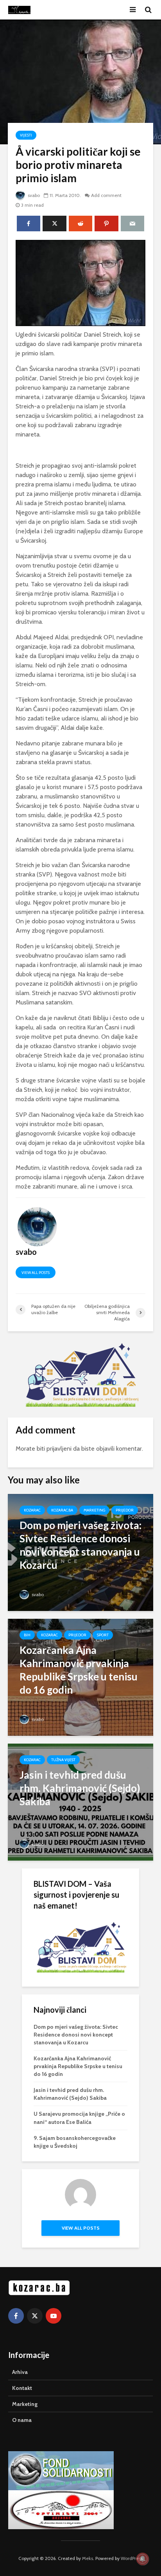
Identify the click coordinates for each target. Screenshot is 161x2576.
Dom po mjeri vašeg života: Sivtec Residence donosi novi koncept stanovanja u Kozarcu (76, 2035)
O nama (22, 2420)
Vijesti (26, 135)
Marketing (94, 1510)
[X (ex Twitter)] (35, 2316)
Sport (103, 1635)
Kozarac (32, 1510)
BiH (27, 1635)
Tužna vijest (63, 1760)
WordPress (132, 2558)
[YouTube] (54, 2316)
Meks (88, 2558)
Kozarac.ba (62, 1510)
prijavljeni (59, 1449)
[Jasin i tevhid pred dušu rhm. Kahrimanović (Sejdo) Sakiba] (80, 1802)
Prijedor (125, 1510)
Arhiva (20, 2372)
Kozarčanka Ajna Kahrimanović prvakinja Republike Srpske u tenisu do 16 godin (78, 2066)
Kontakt (22, 2388)
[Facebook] (16, 2316)
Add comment (106, 195)
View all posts (36, 1273)
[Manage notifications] (143, 2559)
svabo (33, 195)
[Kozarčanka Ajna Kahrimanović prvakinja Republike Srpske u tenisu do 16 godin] (80, 1677)
